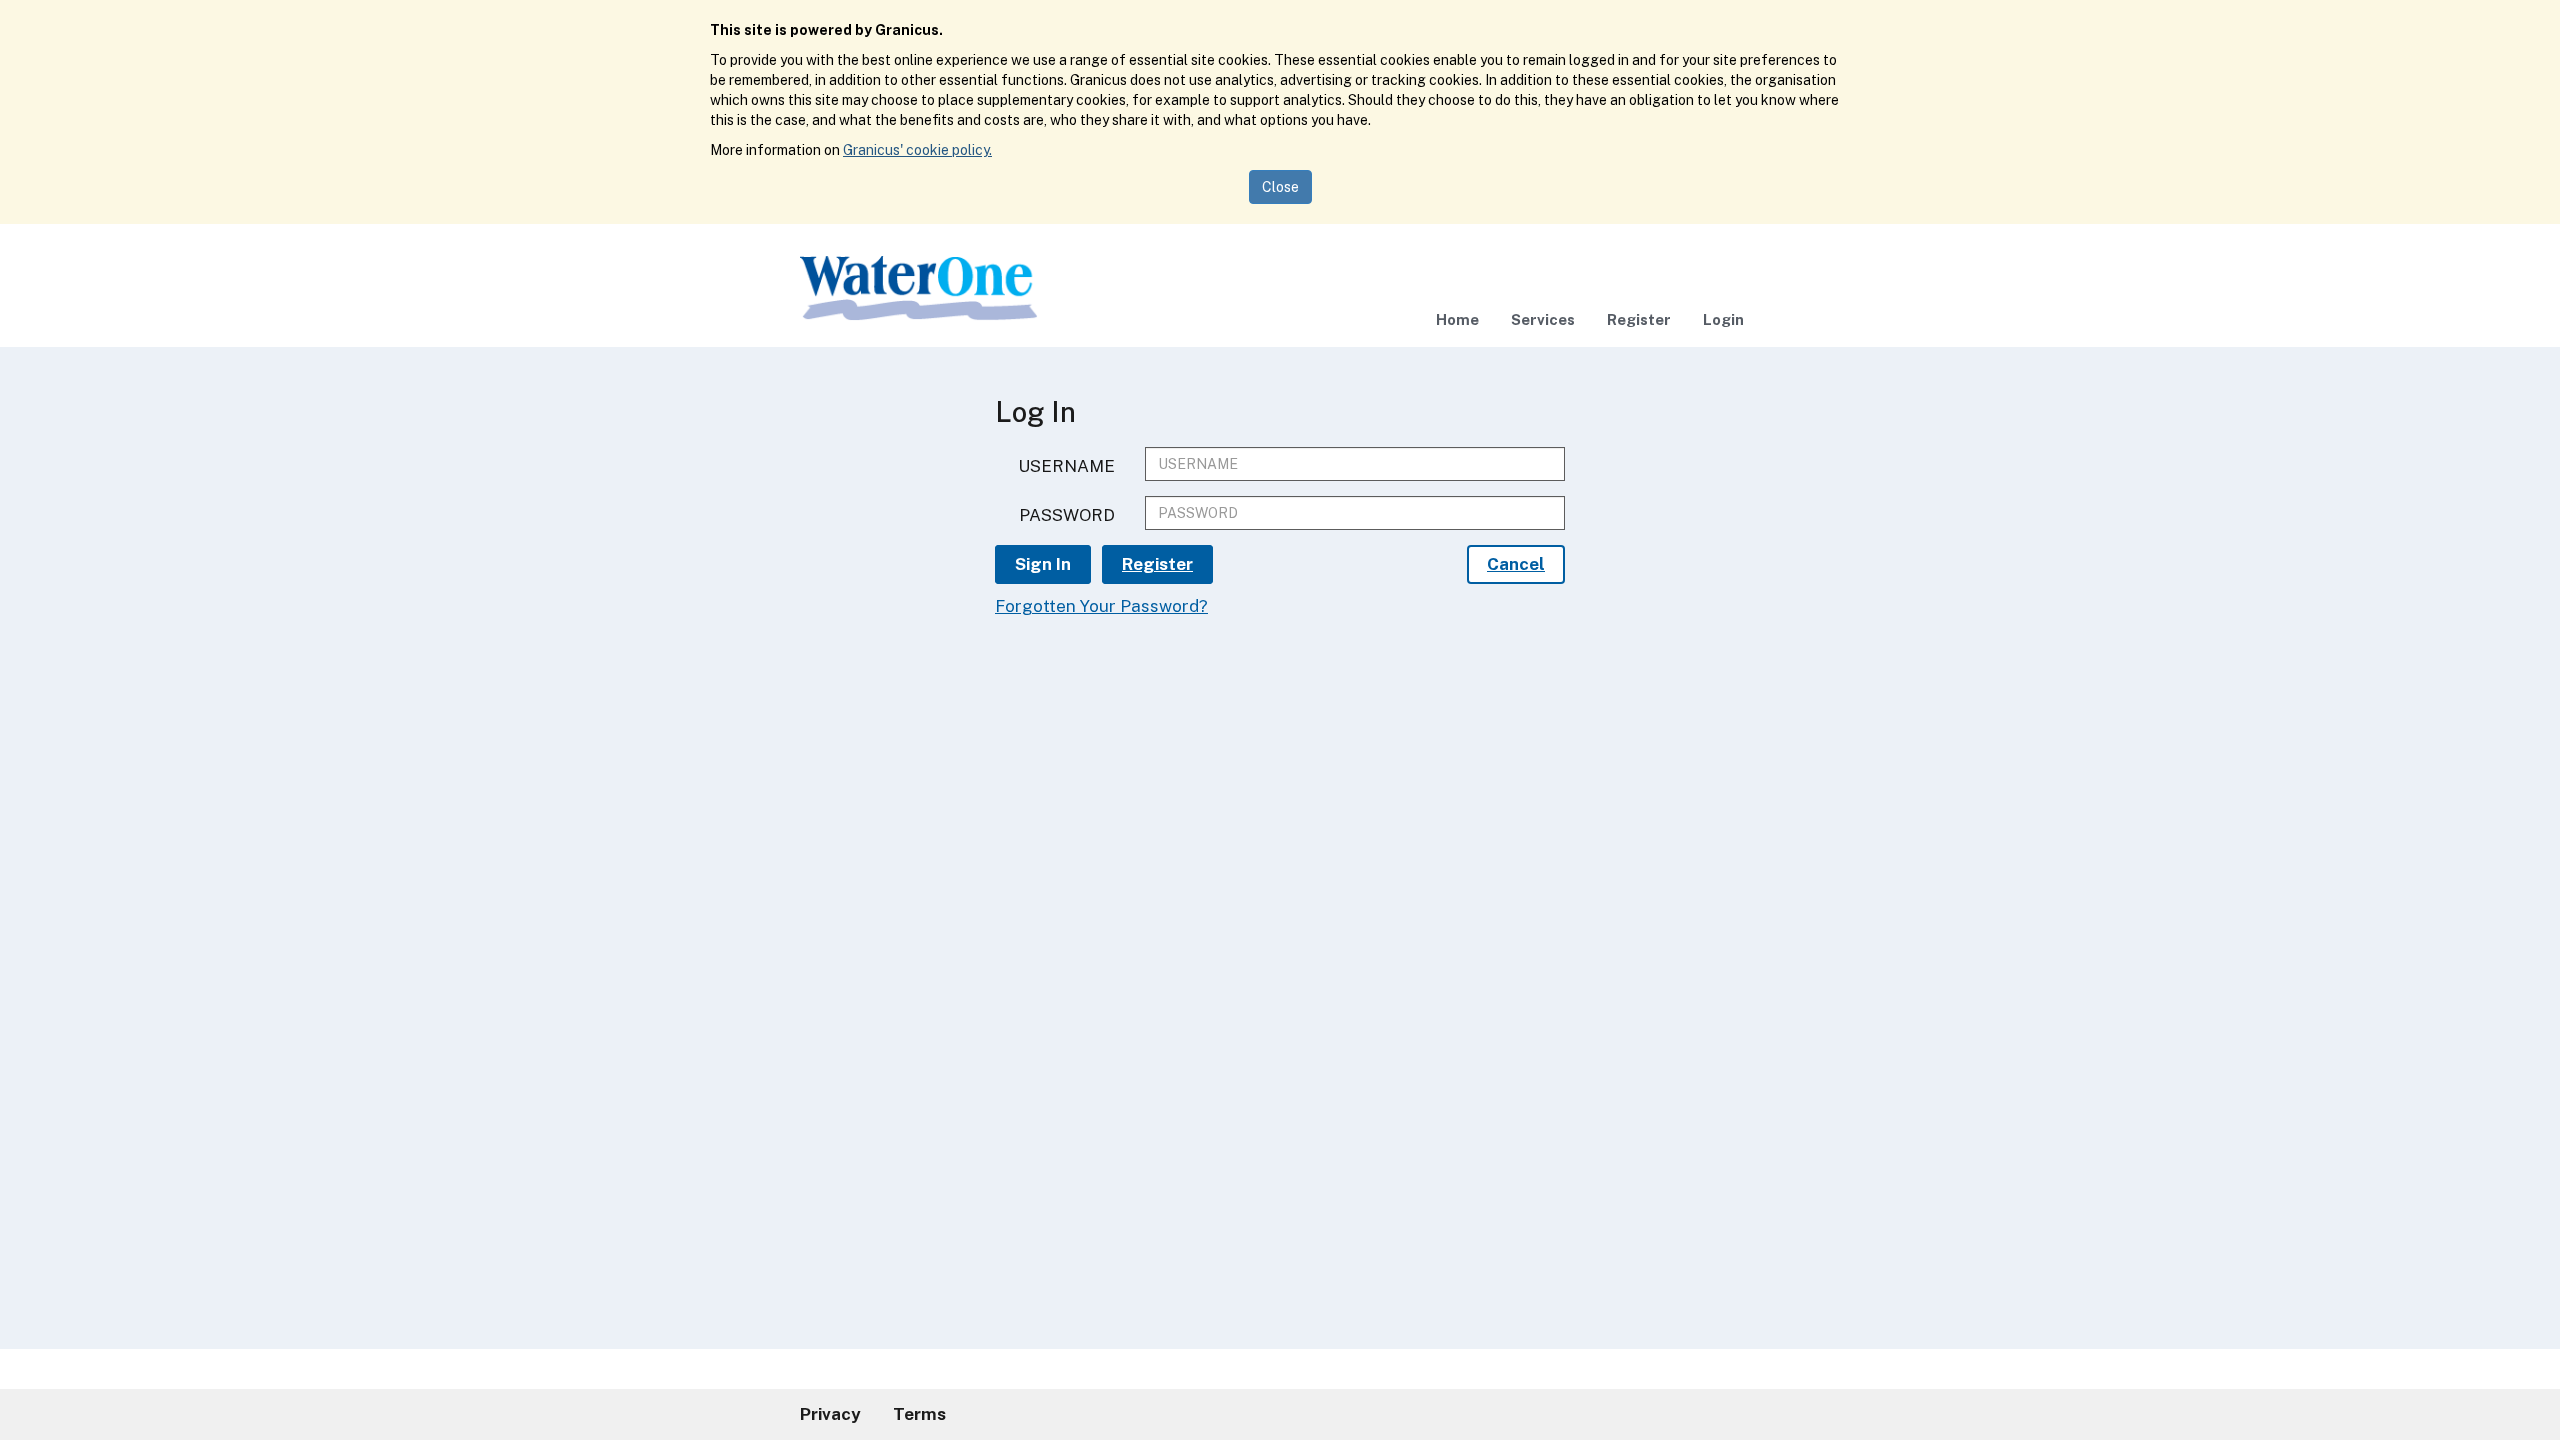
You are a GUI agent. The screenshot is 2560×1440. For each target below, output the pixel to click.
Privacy (830, 1414)
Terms (919, 1414)
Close (1280, 187)
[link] (1457, 319)
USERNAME (1066, 466)
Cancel (1516, 564)
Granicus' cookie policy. (917, 150)
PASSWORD (1067, 515)
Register (1639, 319)
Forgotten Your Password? (1101, 606)
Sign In (1043, 564)
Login (1723, 319)
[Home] (919, 290)
